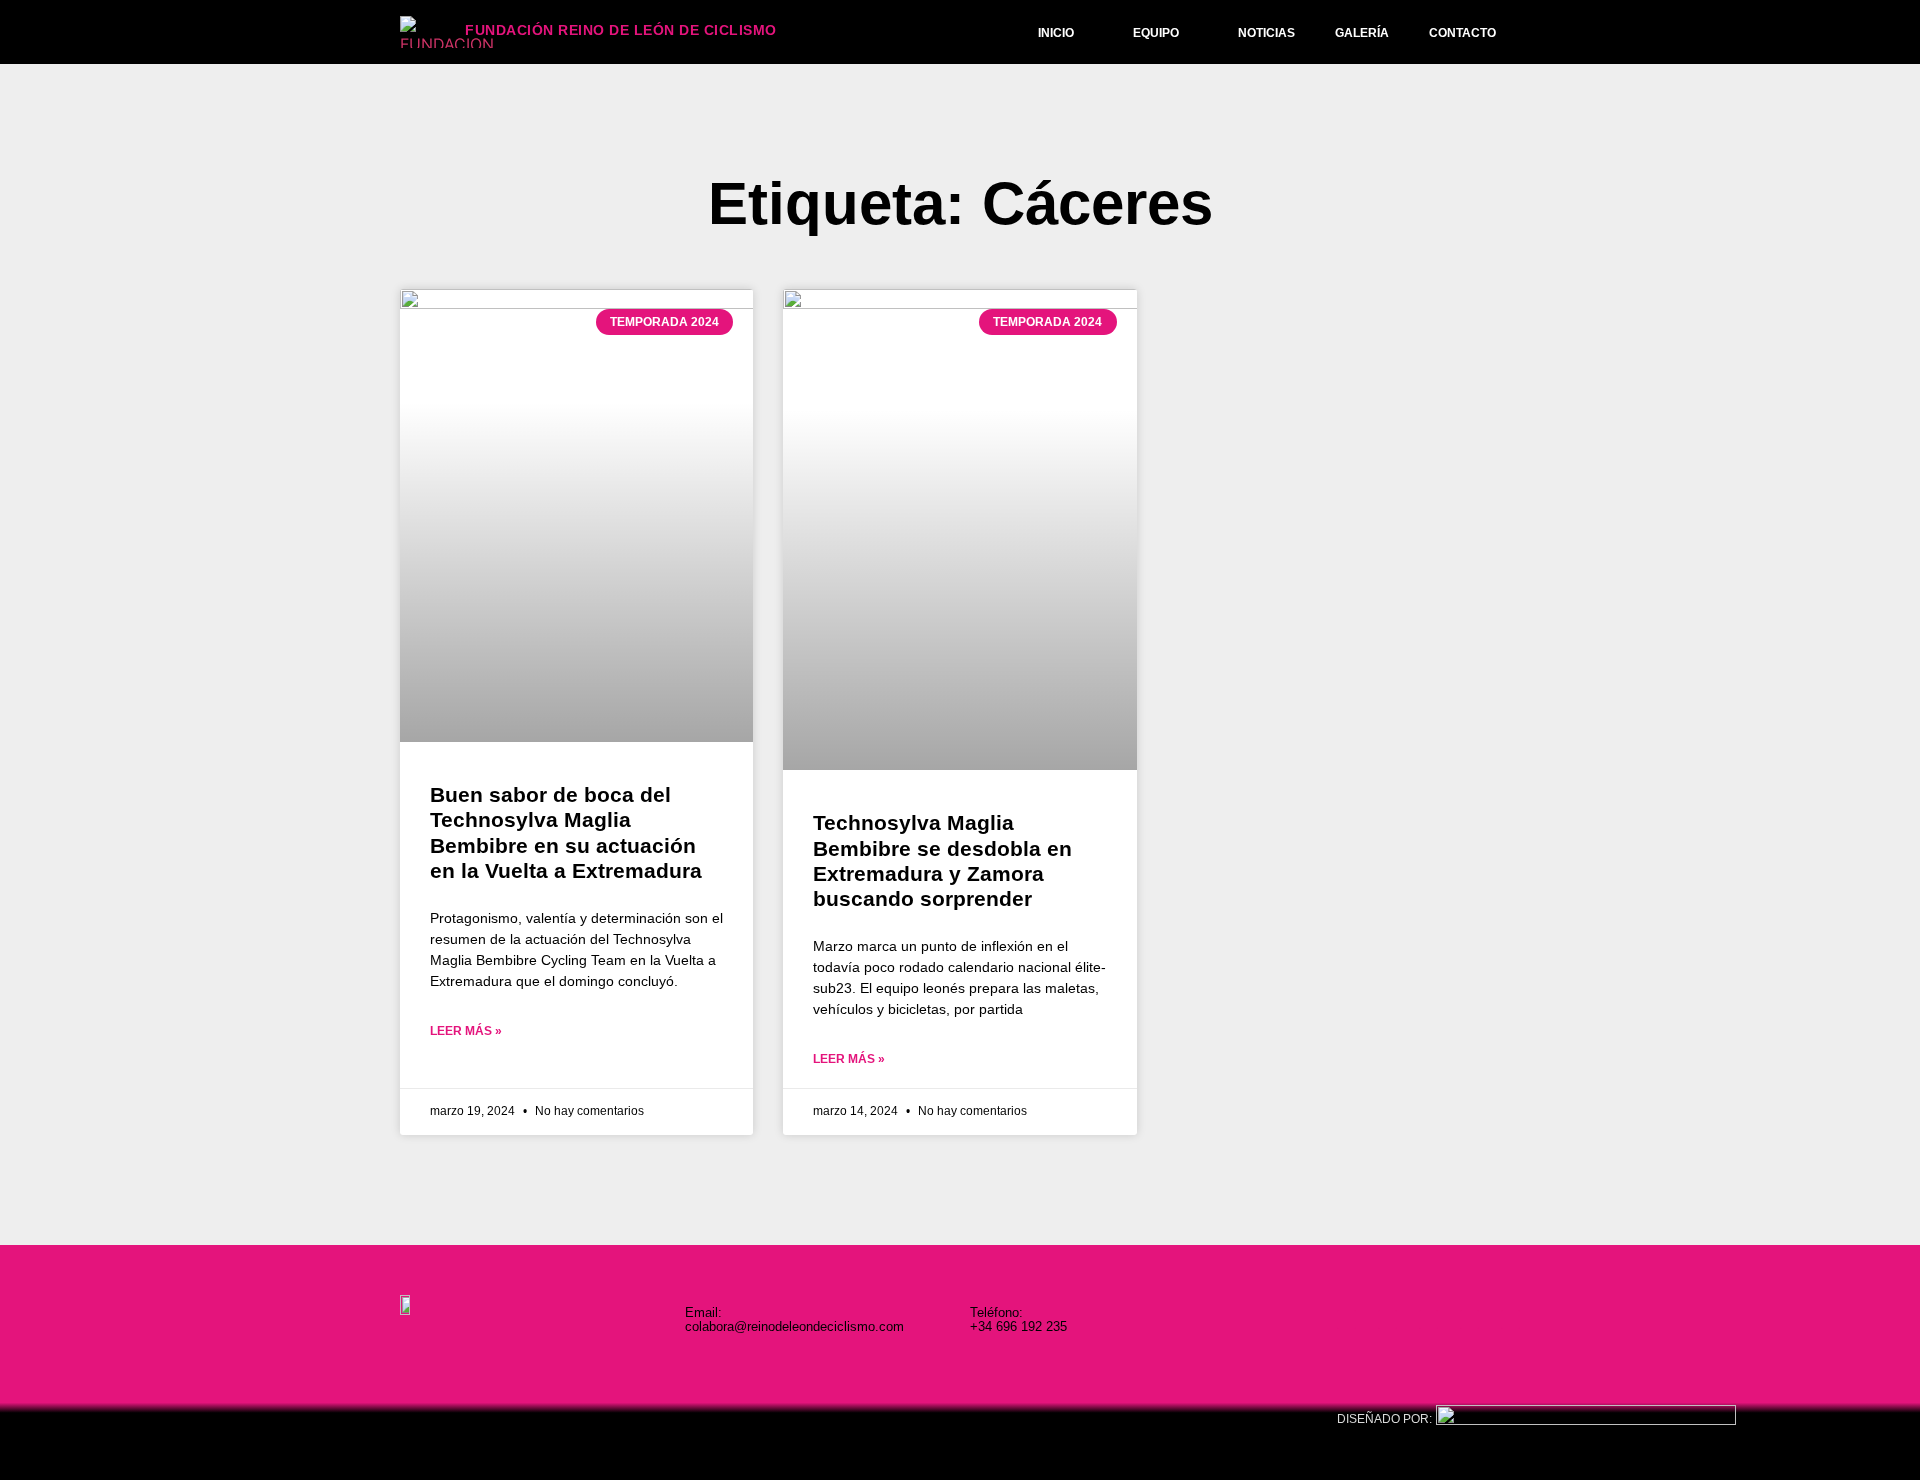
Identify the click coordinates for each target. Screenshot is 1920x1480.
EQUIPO (1156, 33)
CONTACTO (1462, 33)
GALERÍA (1362, 33)
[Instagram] (1346, 1319)
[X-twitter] (1428, 1319)
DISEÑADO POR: (1384, 1419)
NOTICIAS (1266, 33)
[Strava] (1510, 1319)
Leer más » (466, 1031)
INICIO (1056, 33)
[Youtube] (1469, 1319)
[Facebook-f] (1387, 1319)
